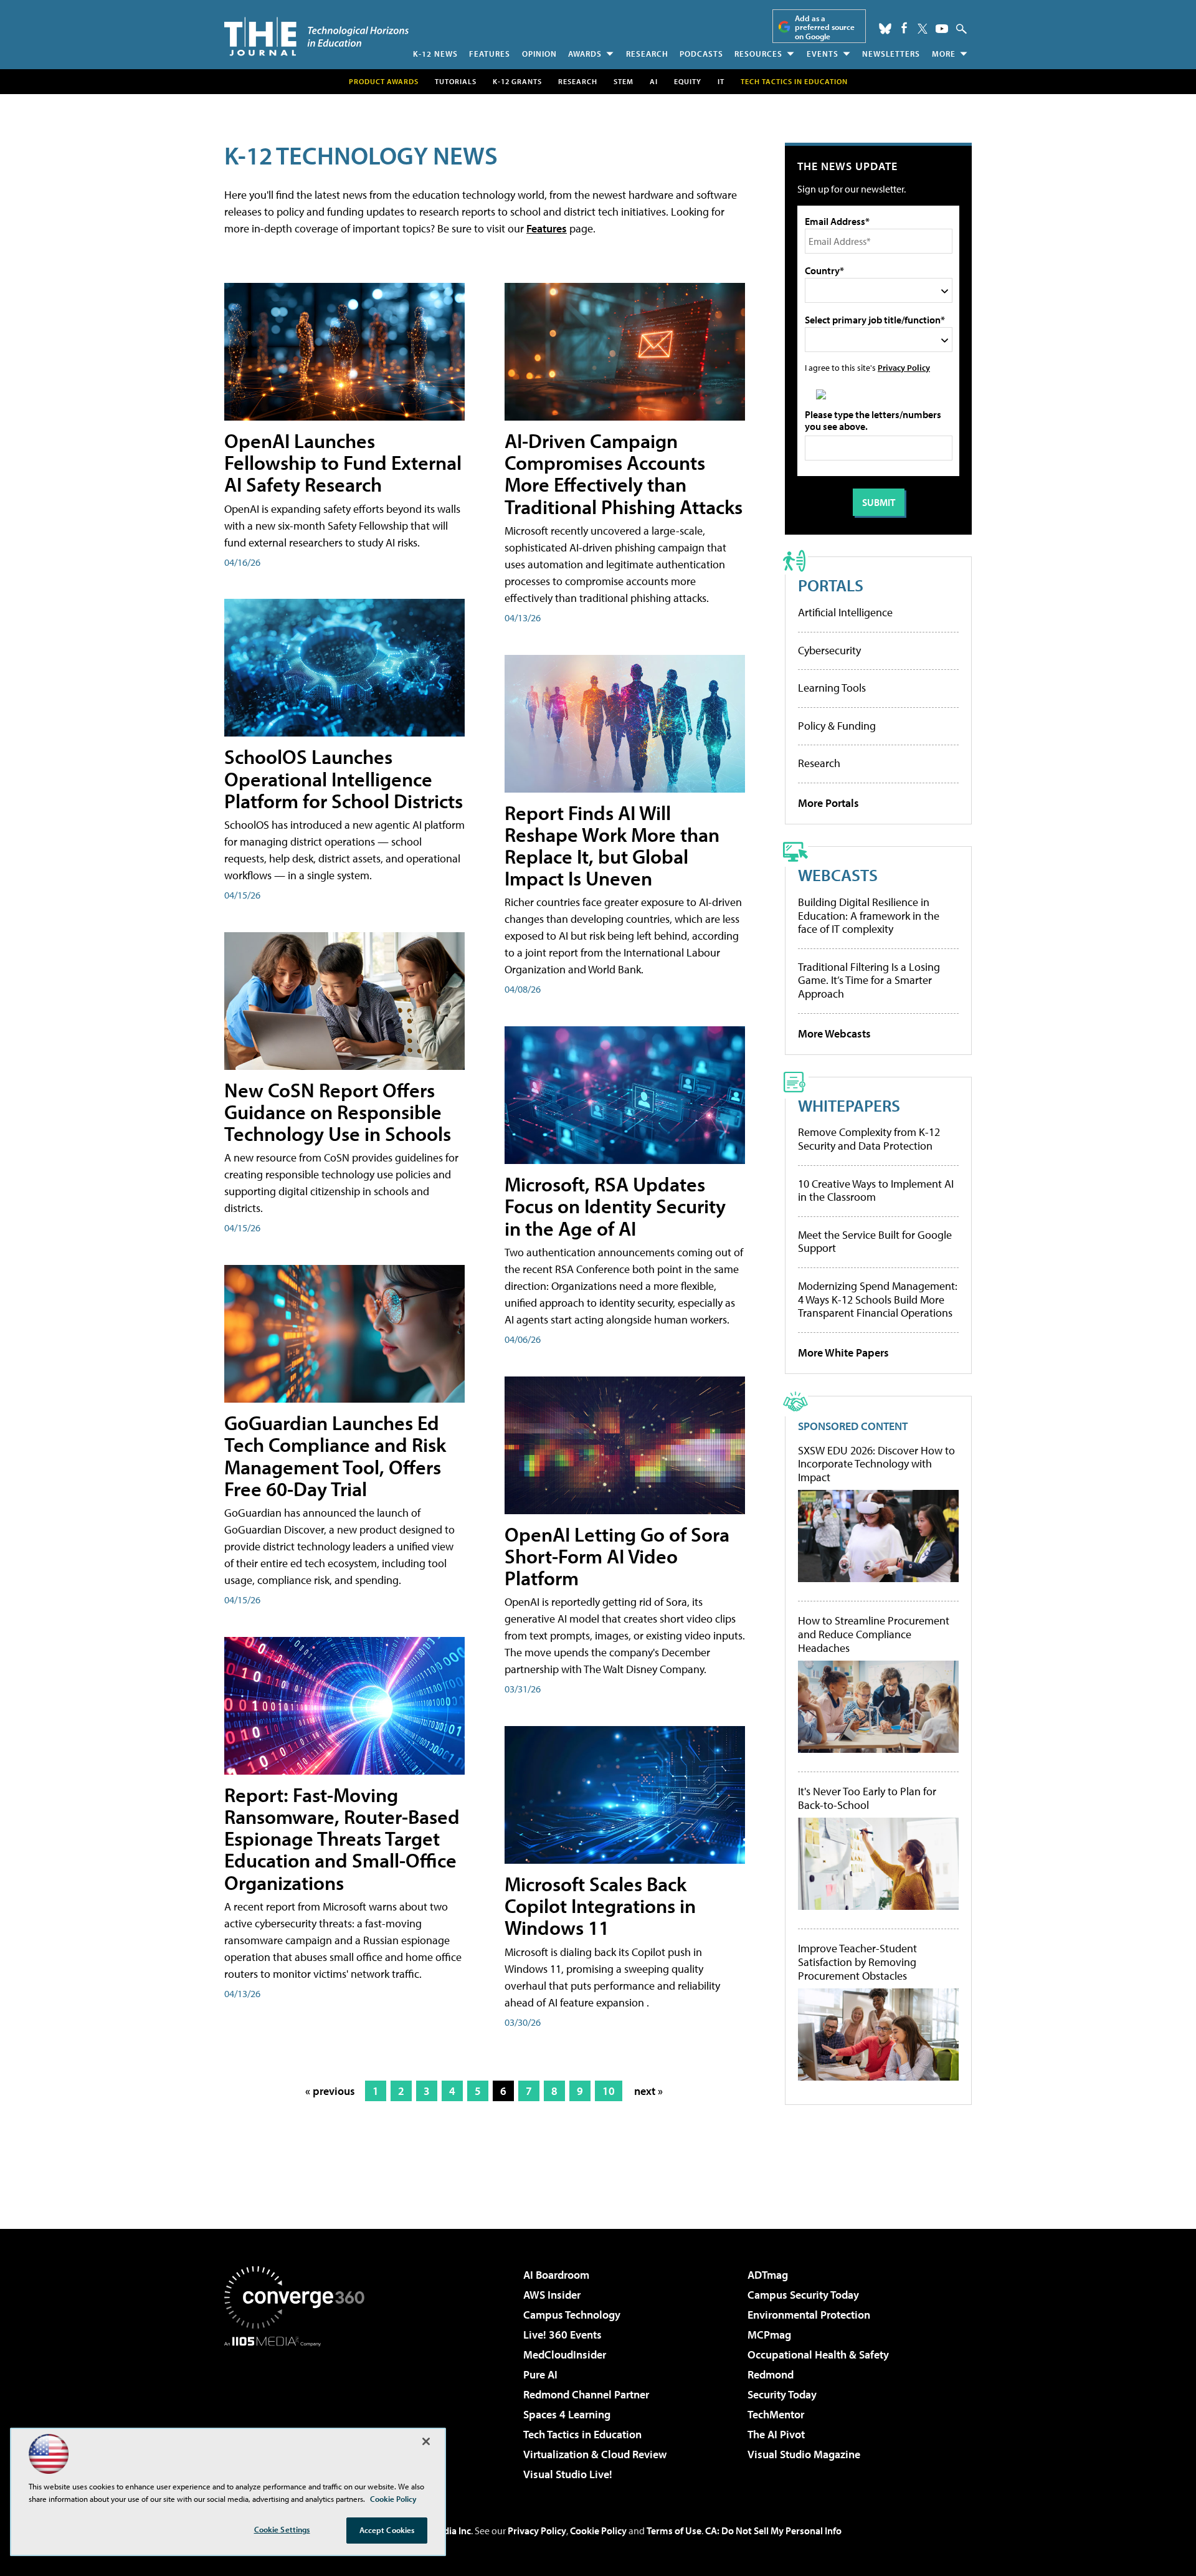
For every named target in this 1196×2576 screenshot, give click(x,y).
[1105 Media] (299, 2410)
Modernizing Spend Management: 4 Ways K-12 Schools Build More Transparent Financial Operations (878, 1299)
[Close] (426, 2441)
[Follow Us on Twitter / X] (923, 29)
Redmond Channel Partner (586, 2394)
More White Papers (843, 1352)
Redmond (771, 2374)
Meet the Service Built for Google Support (875, 1242)
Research (647, 54)
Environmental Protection (809, 2315)
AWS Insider (552, 2295)
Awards (585, 54)
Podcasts (701, 54)
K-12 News (435, 54)
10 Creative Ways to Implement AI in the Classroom (876, 1190)
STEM (624, 81)
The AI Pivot (776, 2434)
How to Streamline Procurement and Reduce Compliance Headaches (874, 1634)
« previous (330, 2091)
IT (721, 81)
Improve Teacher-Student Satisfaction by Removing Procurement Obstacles (857, 1962)
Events (823, 54)
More (944, 54)
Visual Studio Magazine (804, 2454)
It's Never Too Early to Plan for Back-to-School (867, 1798)
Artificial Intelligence (845, 612)
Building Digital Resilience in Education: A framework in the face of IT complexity (869, 915)
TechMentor (776, 2414)
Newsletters (891, 54)
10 (609, 2091)
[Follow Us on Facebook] (904, 28)
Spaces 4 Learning (567, 2414)
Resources (758, 54)
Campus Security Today (803, 2295)
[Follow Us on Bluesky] (885, 29)
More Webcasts (834, 1033)
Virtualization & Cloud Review (595, 2454)
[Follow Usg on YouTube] (942, 29)
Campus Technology (572, 2315)
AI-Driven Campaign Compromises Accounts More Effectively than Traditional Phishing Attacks (624, 474)
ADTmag (768, 2275)
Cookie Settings (282, 2529)
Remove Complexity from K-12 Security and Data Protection (869, 1139)
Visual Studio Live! (568, 2474)
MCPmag (769, 2335)
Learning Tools (832, 688)
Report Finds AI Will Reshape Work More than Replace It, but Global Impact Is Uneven (612, 846)
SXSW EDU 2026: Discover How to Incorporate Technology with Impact (876, 1464)
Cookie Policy (598, 2531)
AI (654, 81)
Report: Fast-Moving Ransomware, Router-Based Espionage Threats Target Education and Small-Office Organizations (342, 1839)
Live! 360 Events (562, 2335)
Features (490, 54)
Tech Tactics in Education (582, 2434)
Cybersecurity (829, 650)
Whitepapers (849, 1105)
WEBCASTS (838, 875)
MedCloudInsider (565, 2354)
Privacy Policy (904, 367)
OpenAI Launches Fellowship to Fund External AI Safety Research (343, 462)
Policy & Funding (837, 726)
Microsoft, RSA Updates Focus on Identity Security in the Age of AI (615, 1206)
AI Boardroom (556, 2275)
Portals (831, 585)
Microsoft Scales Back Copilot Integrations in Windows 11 (600, 1906)
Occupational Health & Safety (818, 2354)
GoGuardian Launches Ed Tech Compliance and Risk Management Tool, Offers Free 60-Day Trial (335, 1456)
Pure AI (540, 2374)
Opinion (539, 54)
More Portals (828, 803)
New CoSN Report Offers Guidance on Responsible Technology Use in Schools (338, 1112)
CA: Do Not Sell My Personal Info (773, 2531)
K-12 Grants (517, 81)
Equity (688, 81)
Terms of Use (674, 2531)
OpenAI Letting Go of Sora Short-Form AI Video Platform (617, 1556)
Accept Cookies (387, 2530)
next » (648, 2091)
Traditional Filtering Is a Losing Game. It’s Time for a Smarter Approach (869, 980)
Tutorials (456, 81)
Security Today (782, 2394)
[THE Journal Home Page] (316, 36)
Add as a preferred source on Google (825, 27)
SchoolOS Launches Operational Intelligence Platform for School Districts (344, 778)
